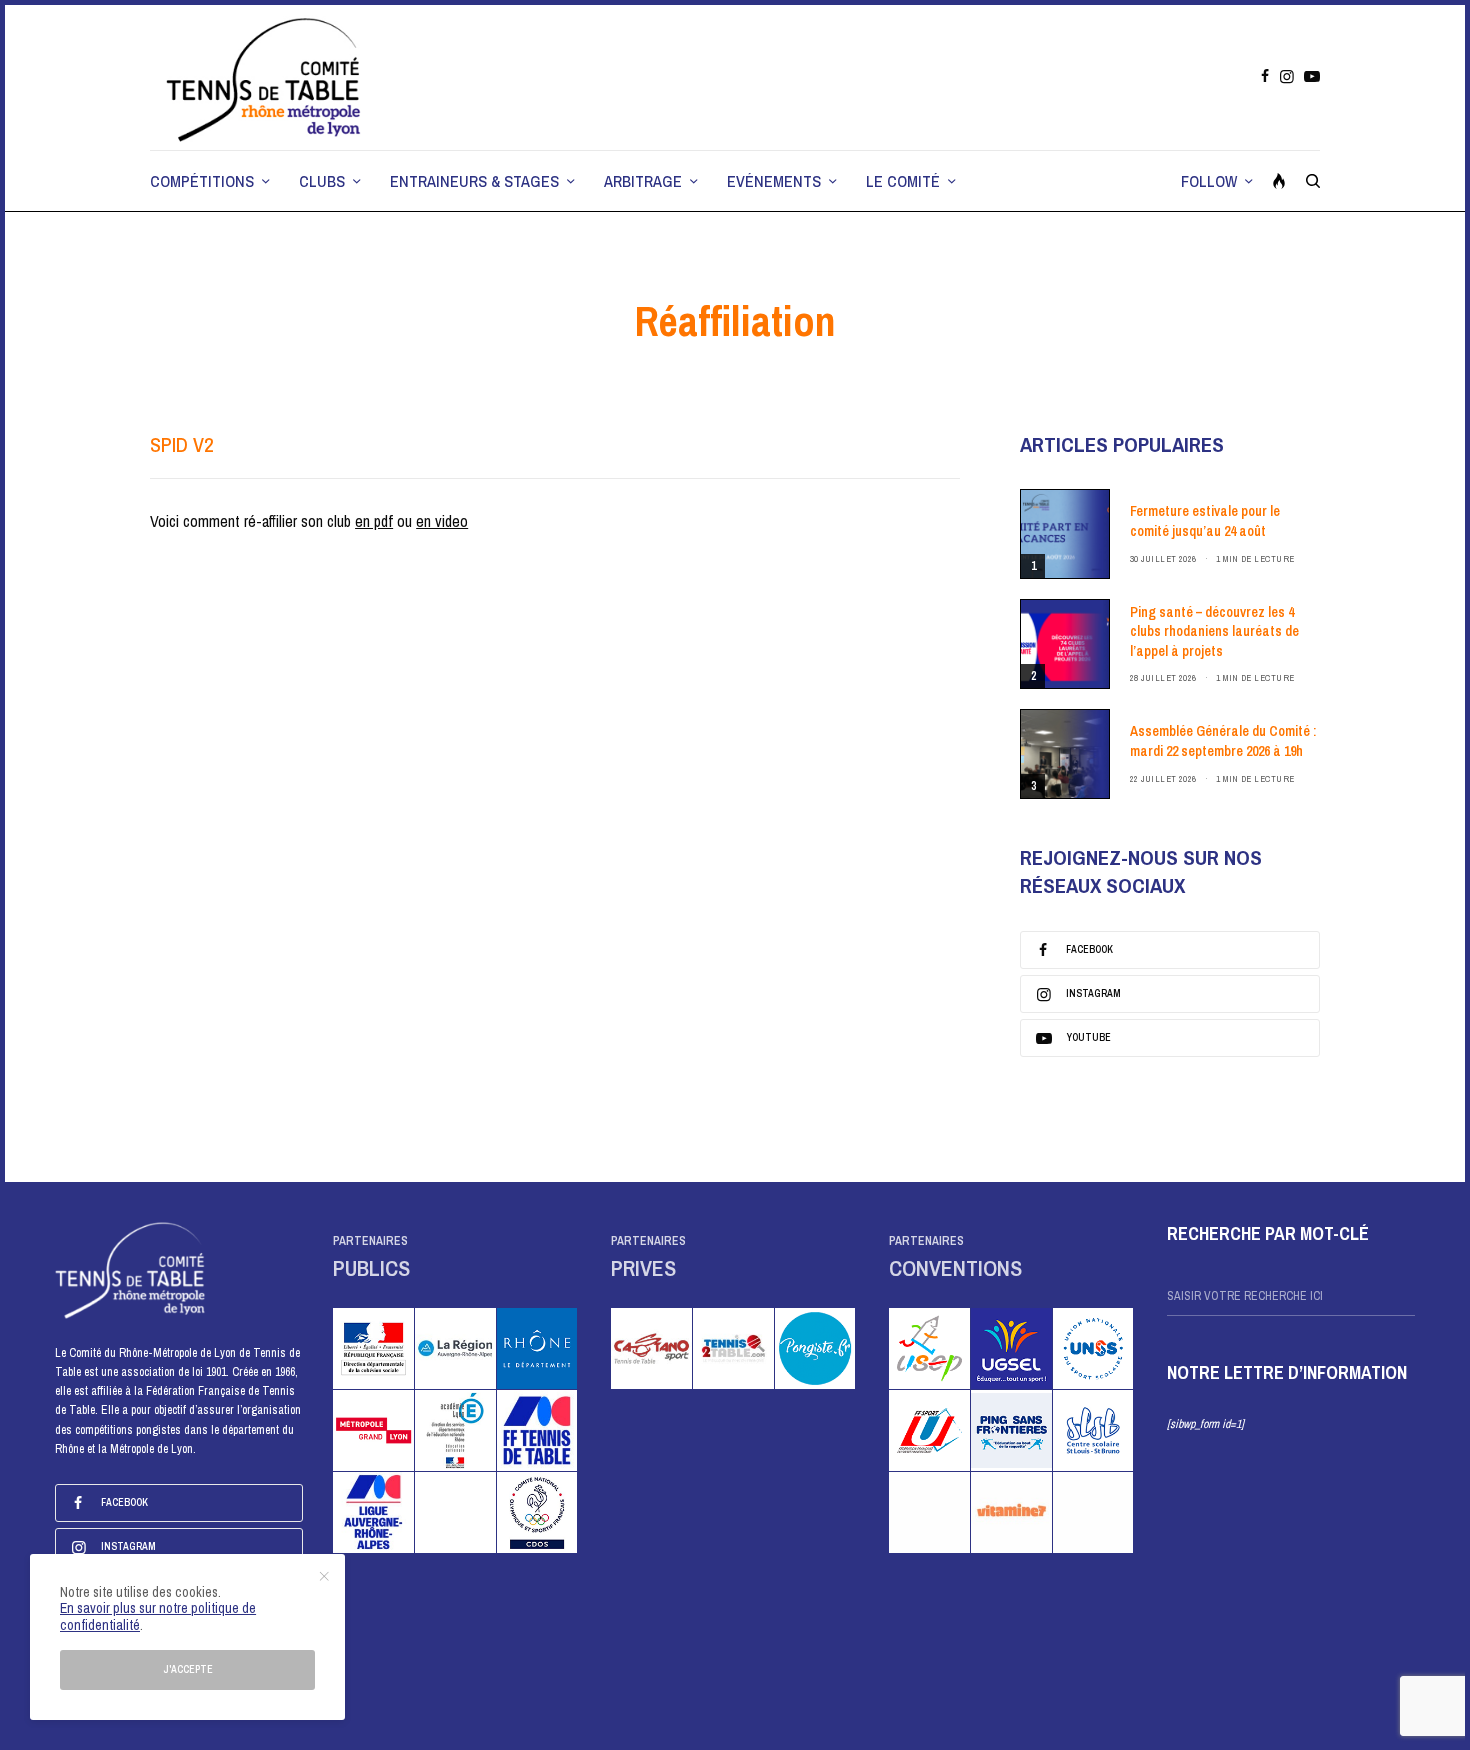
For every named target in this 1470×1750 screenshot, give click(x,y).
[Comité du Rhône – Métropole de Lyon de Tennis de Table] (265, 77)
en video (442, 521)
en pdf (374, 521)
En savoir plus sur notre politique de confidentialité (158, 1616)
